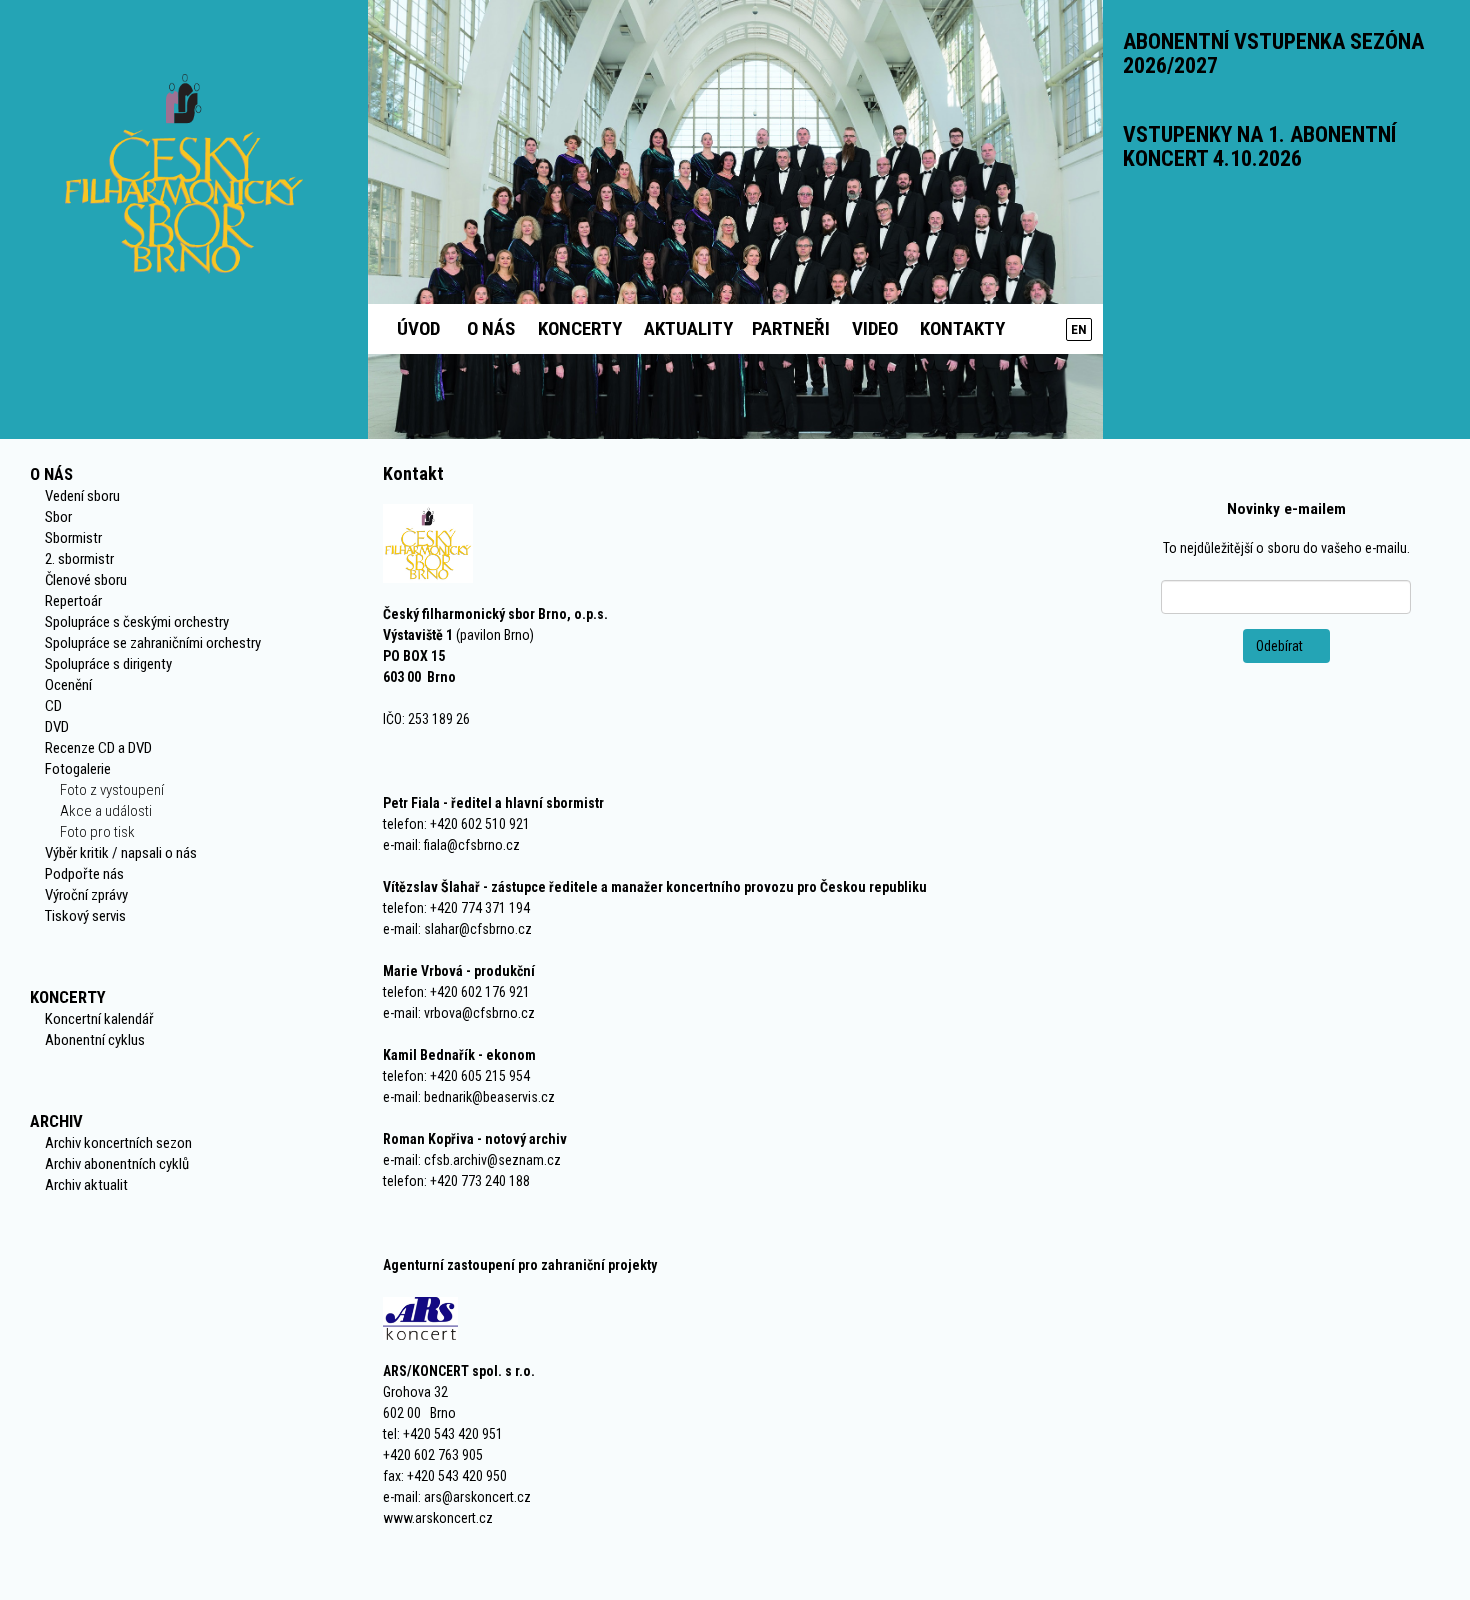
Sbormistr (73, 538)
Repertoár (73, 601)
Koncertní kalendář (99, 1019)
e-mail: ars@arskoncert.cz (457, 1497)
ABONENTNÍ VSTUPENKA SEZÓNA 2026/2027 (1273, 53)
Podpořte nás (84, 874)
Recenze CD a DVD (98, 748)
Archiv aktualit (86, 1185)
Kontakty (962, 328)
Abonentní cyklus (95, 1040)
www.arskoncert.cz (438, 1518)
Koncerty (580, 328)
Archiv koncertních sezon (118, 1143)
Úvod (418, 328)
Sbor (58, 517)
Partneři (791, 328)
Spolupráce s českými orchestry (137, 622)
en (1079, 329)
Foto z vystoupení (112, 790)
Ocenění (68, 685)
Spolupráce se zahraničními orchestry (153, 643)
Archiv (56, 1121)
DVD (57, 727)
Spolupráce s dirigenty (108, 664)
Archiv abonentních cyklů (117, 1164)
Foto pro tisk (97, 832)
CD (53, 706)
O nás (491, 328)
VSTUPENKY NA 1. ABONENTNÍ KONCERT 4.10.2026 (1259, 146)
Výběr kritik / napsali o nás (121, 853)
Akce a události (106, 811)
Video (875, 328)
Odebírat (1281, 646)
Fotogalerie (78, 769)
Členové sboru (86, 580)
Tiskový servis (85, 916)
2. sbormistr (79, 559)
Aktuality (688, 328)
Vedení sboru (82, 496)
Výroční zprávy (86, 895)
